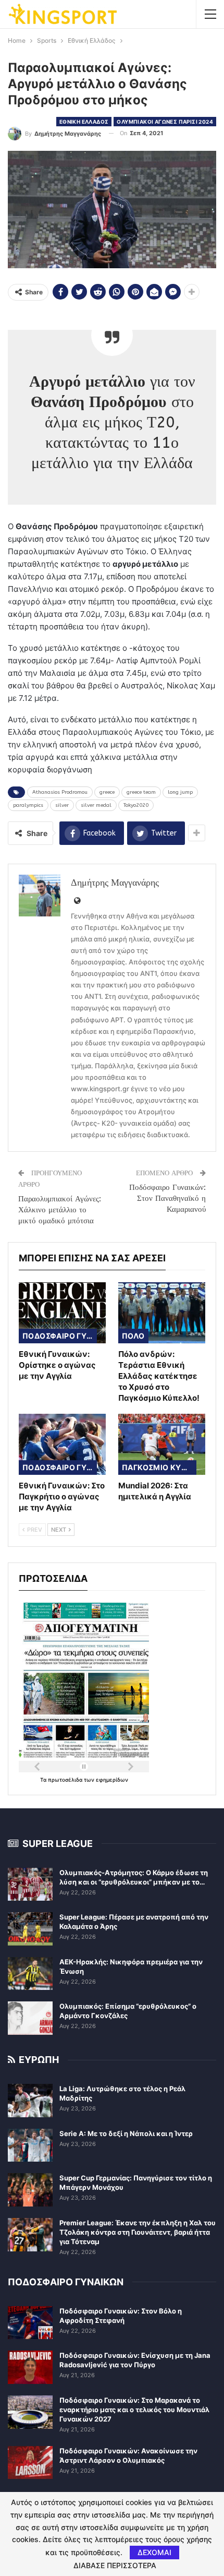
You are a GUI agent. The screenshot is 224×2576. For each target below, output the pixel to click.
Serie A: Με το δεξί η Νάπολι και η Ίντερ (126, 2133)
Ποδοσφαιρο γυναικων (60, 1336)
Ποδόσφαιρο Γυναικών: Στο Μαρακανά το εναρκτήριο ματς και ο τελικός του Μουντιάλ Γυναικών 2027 (134, 2410)
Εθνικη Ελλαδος (84, 122)
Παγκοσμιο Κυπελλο (159, 1467)
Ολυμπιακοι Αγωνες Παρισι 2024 (165, 122)
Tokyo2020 (136, 805)
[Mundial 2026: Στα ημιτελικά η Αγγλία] (162, 1444)
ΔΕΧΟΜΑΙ (154, 2552)
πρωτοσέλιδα (66, 1780)
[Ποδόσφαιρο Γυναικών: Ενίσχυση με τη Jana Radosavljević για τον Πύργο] (30, 2367)
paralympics (28, 805)
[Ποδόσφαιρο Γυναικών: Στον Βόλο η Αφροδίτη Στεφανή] (30, 2323)
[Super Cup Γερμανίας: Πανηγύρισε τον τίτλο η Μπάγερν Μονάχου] (30, 2190)
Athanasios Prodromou (60, 792)
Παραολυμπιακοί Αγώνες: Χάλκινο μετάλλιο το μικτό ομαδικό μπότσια (60, 1210)
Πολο (133, 1336)
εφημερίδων (112, 1780)
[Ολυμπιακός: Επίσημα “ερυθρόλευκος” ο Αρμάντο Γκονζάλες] (30, 2018)
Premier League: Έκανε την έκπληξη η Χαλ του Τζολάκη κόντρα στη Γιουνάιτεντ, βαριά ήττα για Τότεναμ (138, 2232)
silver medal (96, 805)
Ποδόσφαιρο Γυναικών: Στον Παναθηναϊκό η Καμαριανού (167, 1198)
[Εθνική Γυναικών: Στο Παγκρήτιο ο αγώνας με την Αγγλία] (62, 1444)
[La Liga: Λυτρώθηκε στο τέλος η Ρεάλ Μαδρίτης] (30, 2101)
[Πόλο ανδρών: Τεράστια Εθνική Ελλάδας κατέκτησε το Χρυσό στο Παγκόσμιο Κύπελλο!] (162, 1313)
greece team (141, 792)
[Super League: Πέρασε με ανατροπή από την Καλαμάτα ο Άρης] (30, 1929)
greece (107, 792)
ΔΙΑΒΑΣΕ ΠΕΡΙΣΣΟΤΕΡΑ (115, 2566)
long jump (180, 792)
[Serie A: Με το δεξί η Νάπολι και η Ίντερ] (30, 2145)
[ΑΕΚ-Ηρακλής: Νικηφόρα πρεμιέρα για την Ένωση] (30, 1974)
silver (62, 805)
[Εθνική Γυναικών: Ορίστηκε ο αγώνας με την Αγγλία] (62, 1313)
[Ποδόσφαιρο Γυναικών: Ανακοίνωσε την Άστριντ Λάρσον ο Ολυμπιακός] (30, 2463)
